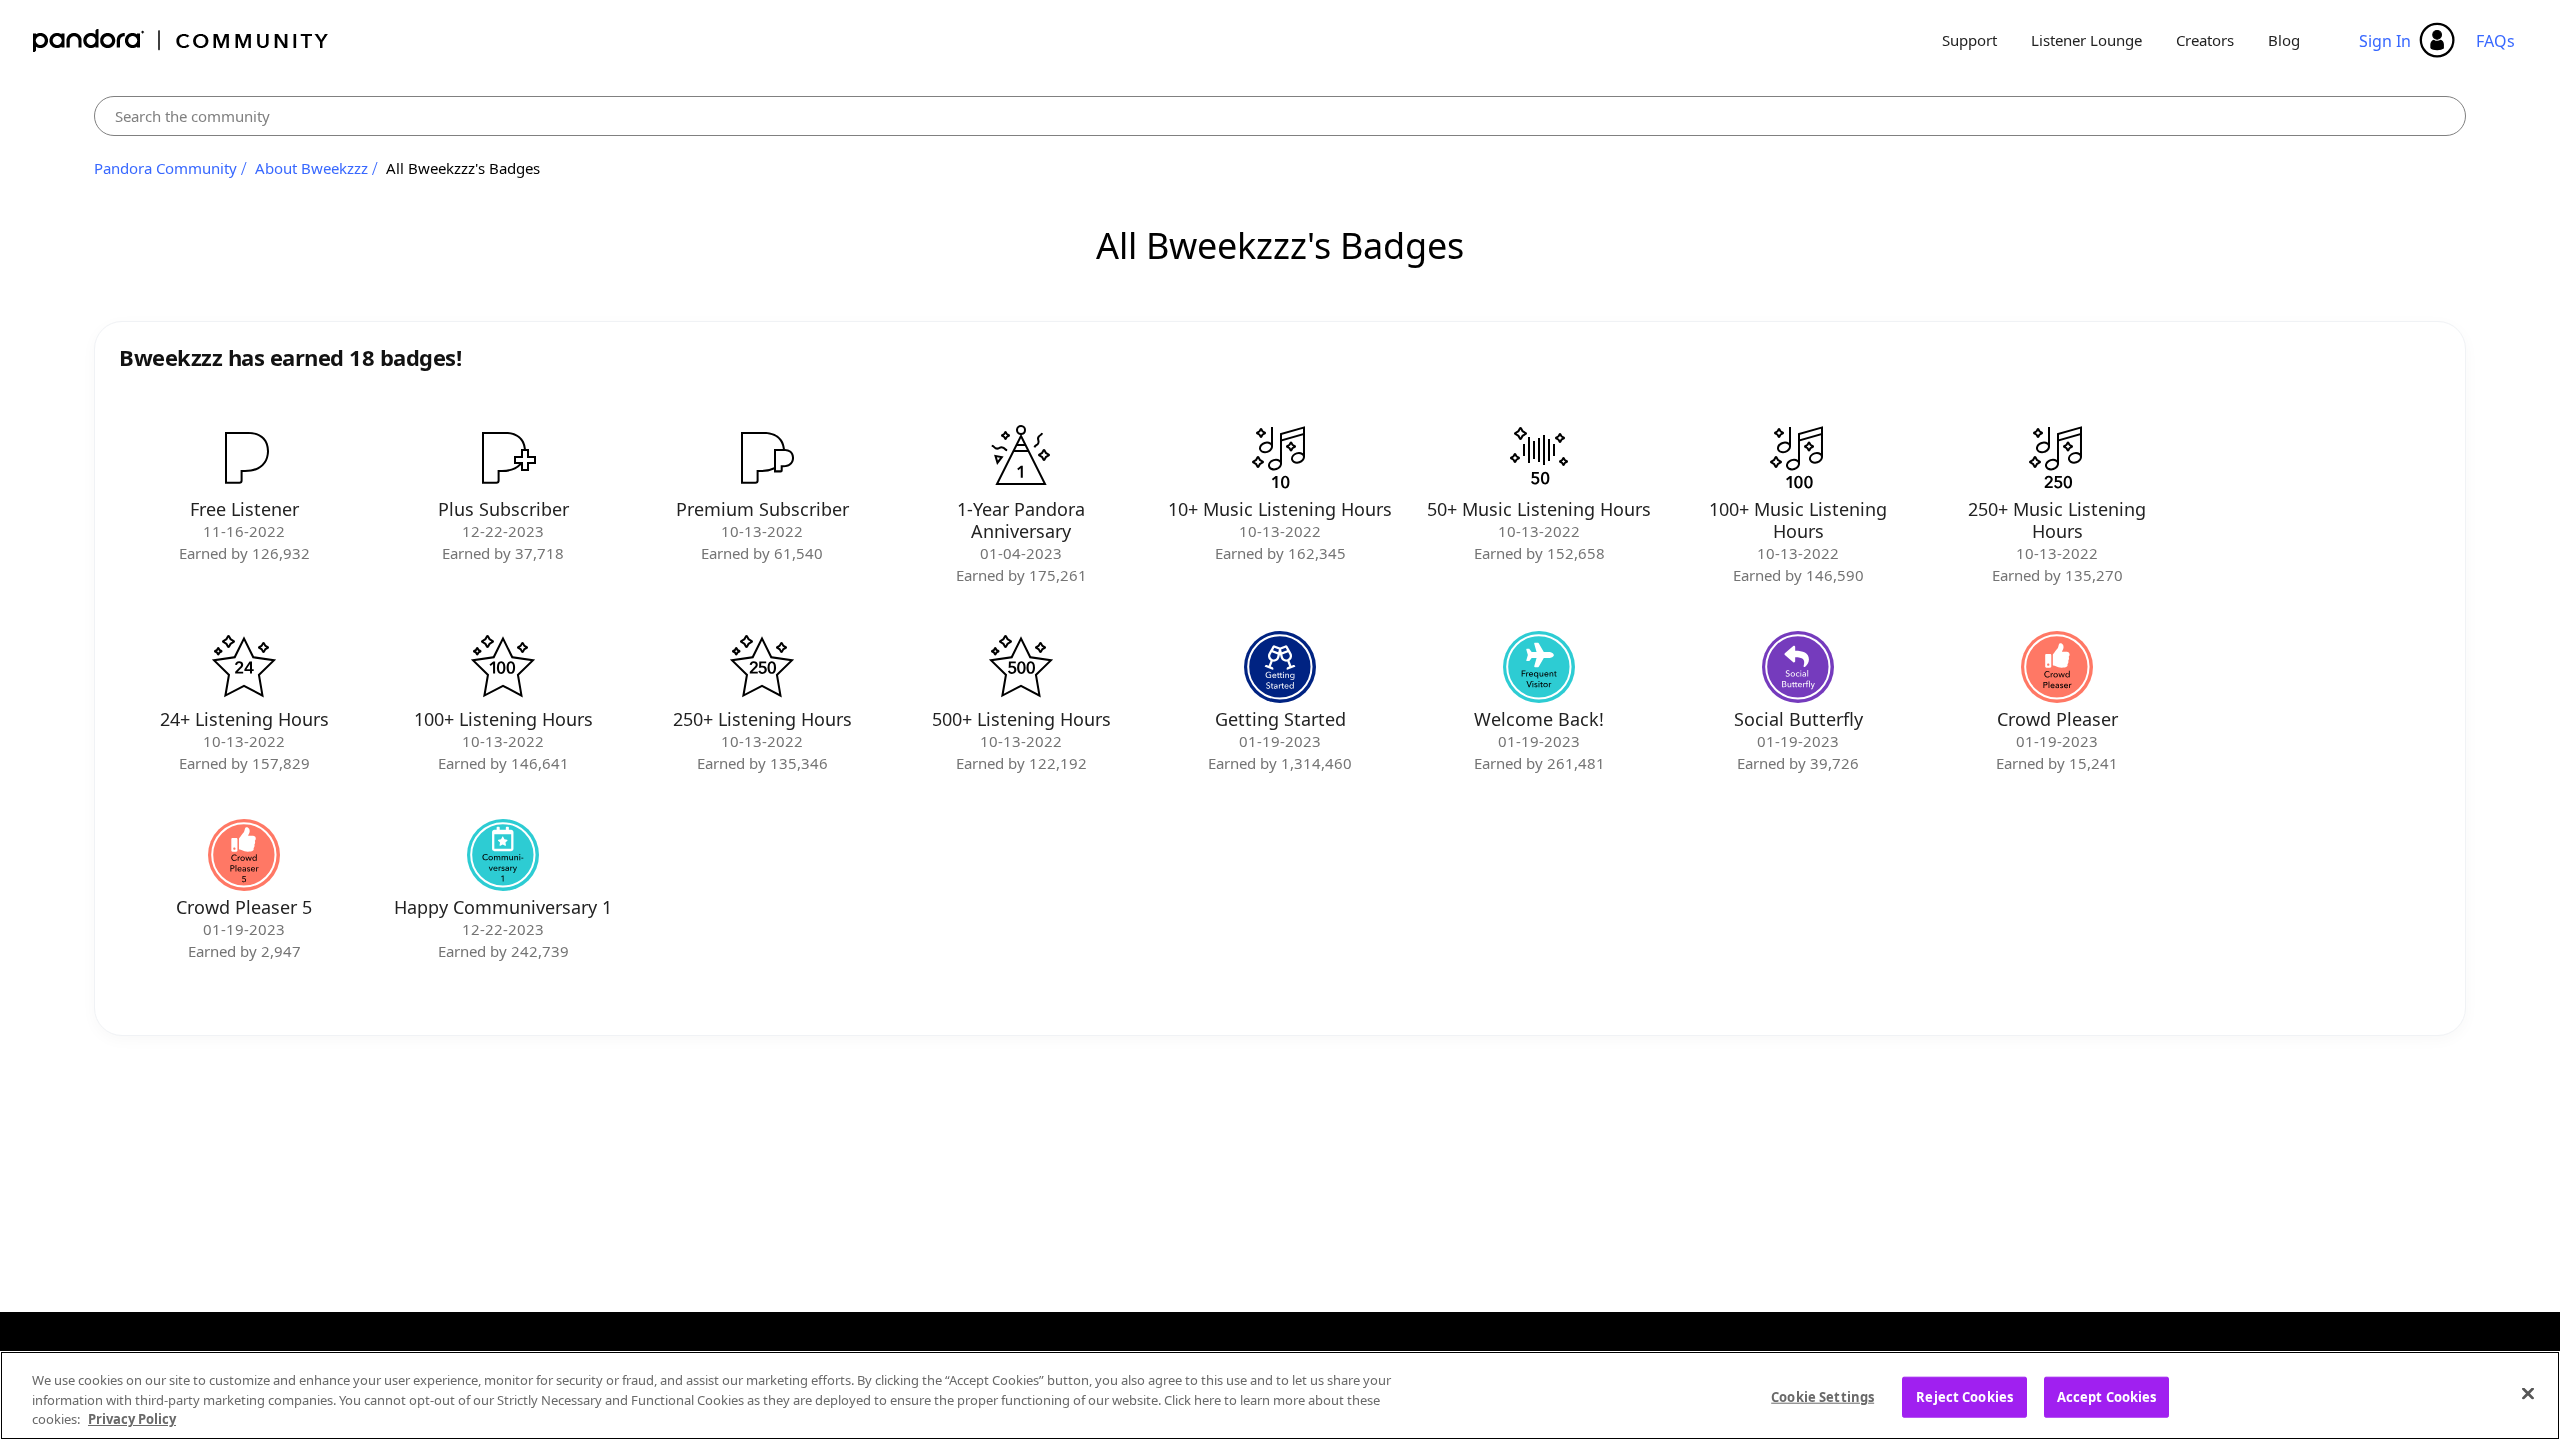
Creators (2205, 40)
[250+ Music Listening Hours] (2057, 457)
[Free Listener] (244, 457)
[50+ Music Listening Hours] (1539, 457)
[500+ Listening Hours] (1021, 667)
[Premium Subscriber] (762, 457)
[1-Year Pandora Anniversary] (1021, 457)
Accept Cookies (2107, 1396)
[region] (1280, 1395)
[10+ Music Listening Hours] (1280, 457)
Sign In (2385, 41)
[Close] (2528, 1393)
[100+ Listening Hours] (503, 667)
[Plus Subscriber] (503, 457)
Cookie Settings (1822, 1396)
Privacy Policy (132, 1419)
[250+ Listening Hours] (762, 667)
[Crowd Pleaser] (2057, 667)
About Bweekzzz (311, 168)
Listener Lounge (2086, 40)
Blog (2284, 40)
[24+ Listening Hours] (244, 667)
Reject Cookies (1964, 1396)
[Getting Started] (1280, 667)
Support (1969, 40)
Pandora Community (181, 40)
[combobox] (1280, 116)
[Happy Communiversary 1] (503, 855)
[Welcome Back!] (1539, 667)
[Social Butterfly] (1798, 667)
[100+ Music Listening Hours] (1798, 457)
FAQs (2495, 41)
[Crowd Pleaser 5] (244, 855)
